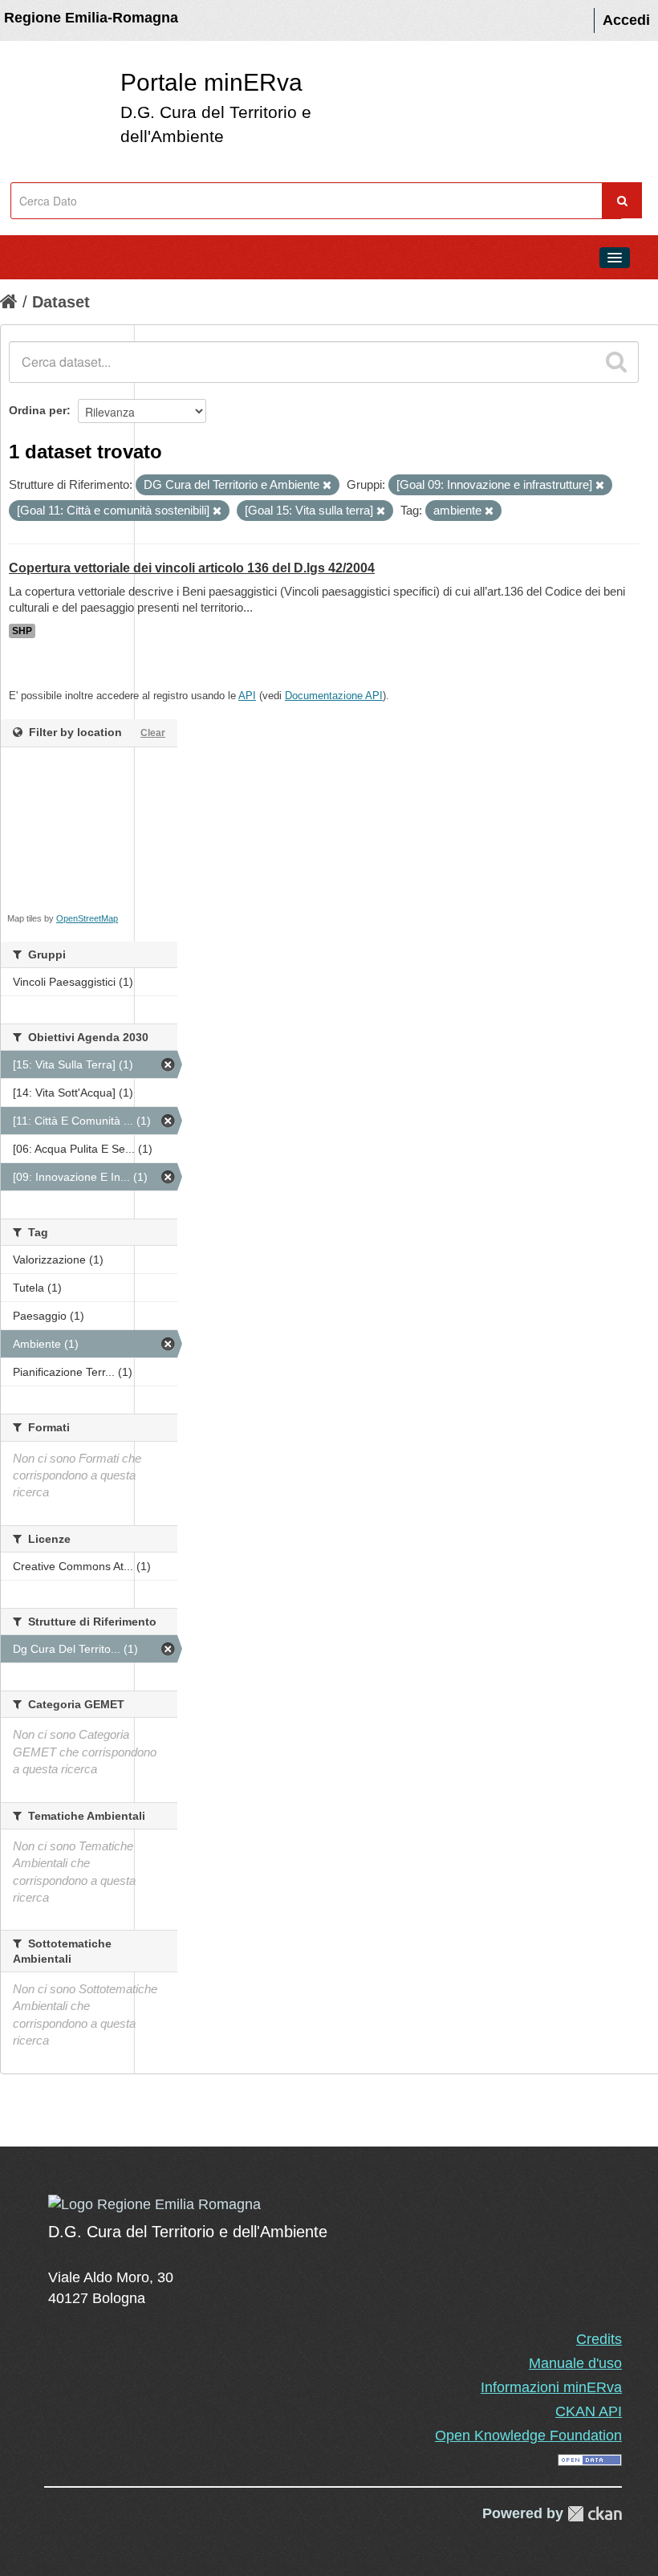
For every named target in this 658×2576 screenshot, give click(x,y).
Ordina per (38, 410)
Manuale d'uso (575, 2363)
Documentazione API (334, 696)
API (247, 696)
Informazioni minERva (551, 2387)
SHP (22, 631)
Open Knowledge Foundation (528, 2436)
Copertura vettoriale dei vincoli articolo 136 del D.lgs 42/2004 (192, 568)
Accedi (626, 20)
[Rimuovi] (327, 486)
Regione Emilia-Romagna (91, 18)
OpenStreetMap (87, 918)
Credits (599, 2339)
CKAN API (589, 2411)
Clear (153, 733)
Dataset (61, 302)
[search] (616, 362)
